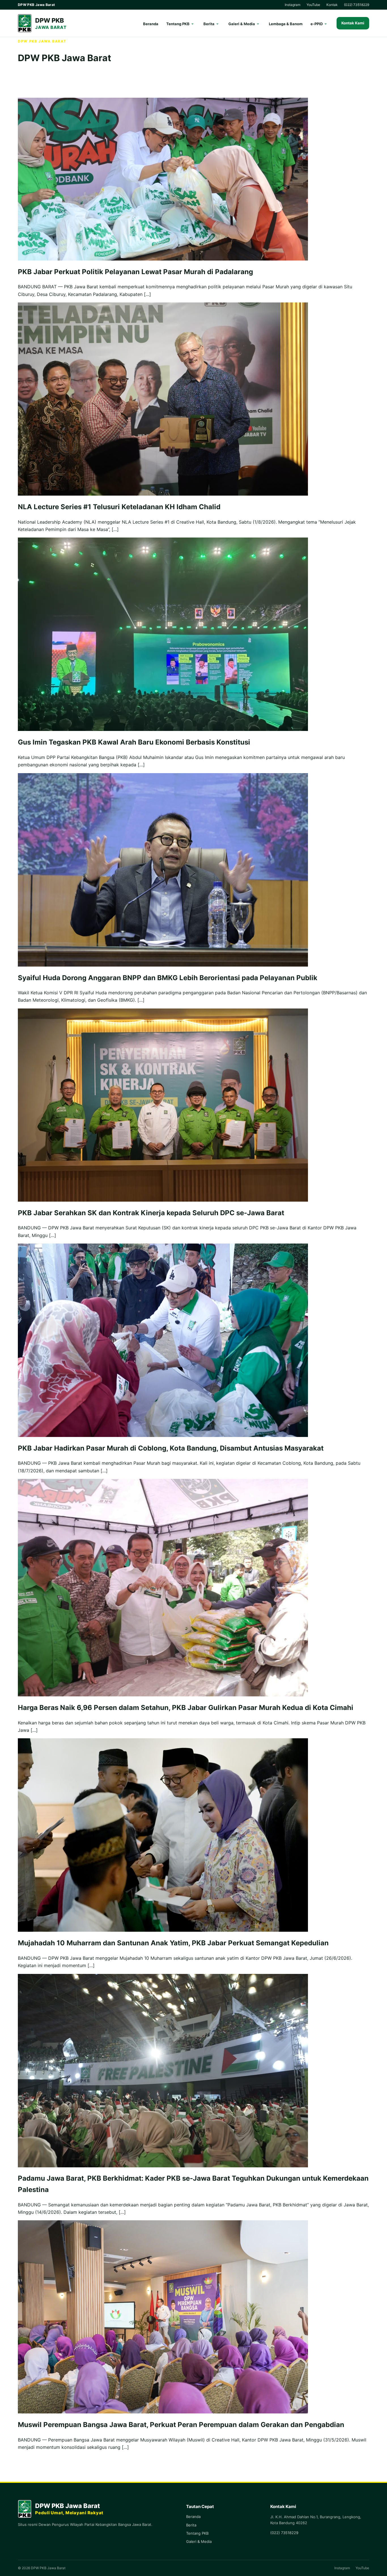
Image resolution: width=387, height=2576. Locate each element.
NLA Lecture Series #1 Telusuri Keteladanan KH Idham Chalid (119, 507)
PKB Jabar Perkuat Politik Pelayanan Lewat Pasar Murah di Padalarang (135, 272)
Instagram (293, 5)
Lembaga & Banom (286, 24)
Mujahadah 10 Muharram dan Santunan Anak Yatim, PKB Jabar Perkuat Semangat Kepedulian (173, 1943)
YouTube (313, 5)
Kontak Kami (353, 23)
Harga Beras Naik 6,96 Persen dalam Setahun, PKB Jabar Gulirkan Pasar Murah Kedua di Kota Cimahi (186, 1708)
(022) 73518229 (357, 5)
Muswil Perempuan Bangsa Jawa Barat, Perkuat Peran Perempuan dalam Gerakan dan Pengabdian (181, 2425)
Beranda (151, 24)
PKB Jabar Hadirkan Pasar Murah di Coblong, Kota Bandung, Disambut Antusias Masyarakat (171, 1448)
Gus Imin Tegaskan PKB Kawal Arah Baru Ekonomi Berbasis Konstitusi (134, 742)
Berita (209, 24)
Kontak (332, 5)
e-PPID (317, 24)
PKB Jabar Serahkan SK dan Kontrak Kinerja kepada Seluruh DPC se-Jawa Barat (151, 1213)
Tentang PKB (178, 24)
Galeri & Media (242, 24)
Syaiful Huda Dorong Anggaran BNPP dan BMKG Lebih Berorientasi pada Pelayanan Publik (168, 978)
